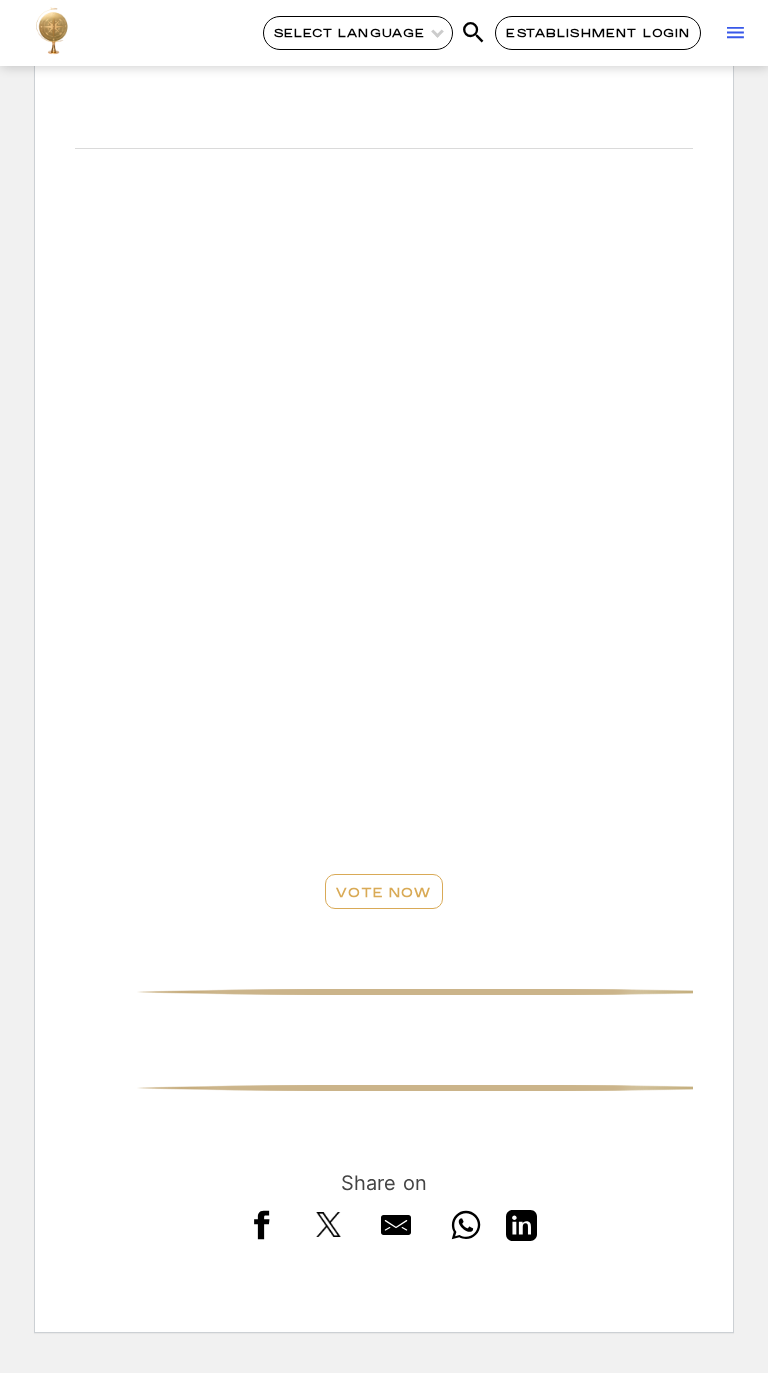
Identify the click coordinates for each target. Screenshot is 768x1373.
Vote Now (383, 892)
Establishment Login (598, 32)
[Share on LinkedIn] (521, 1229)
